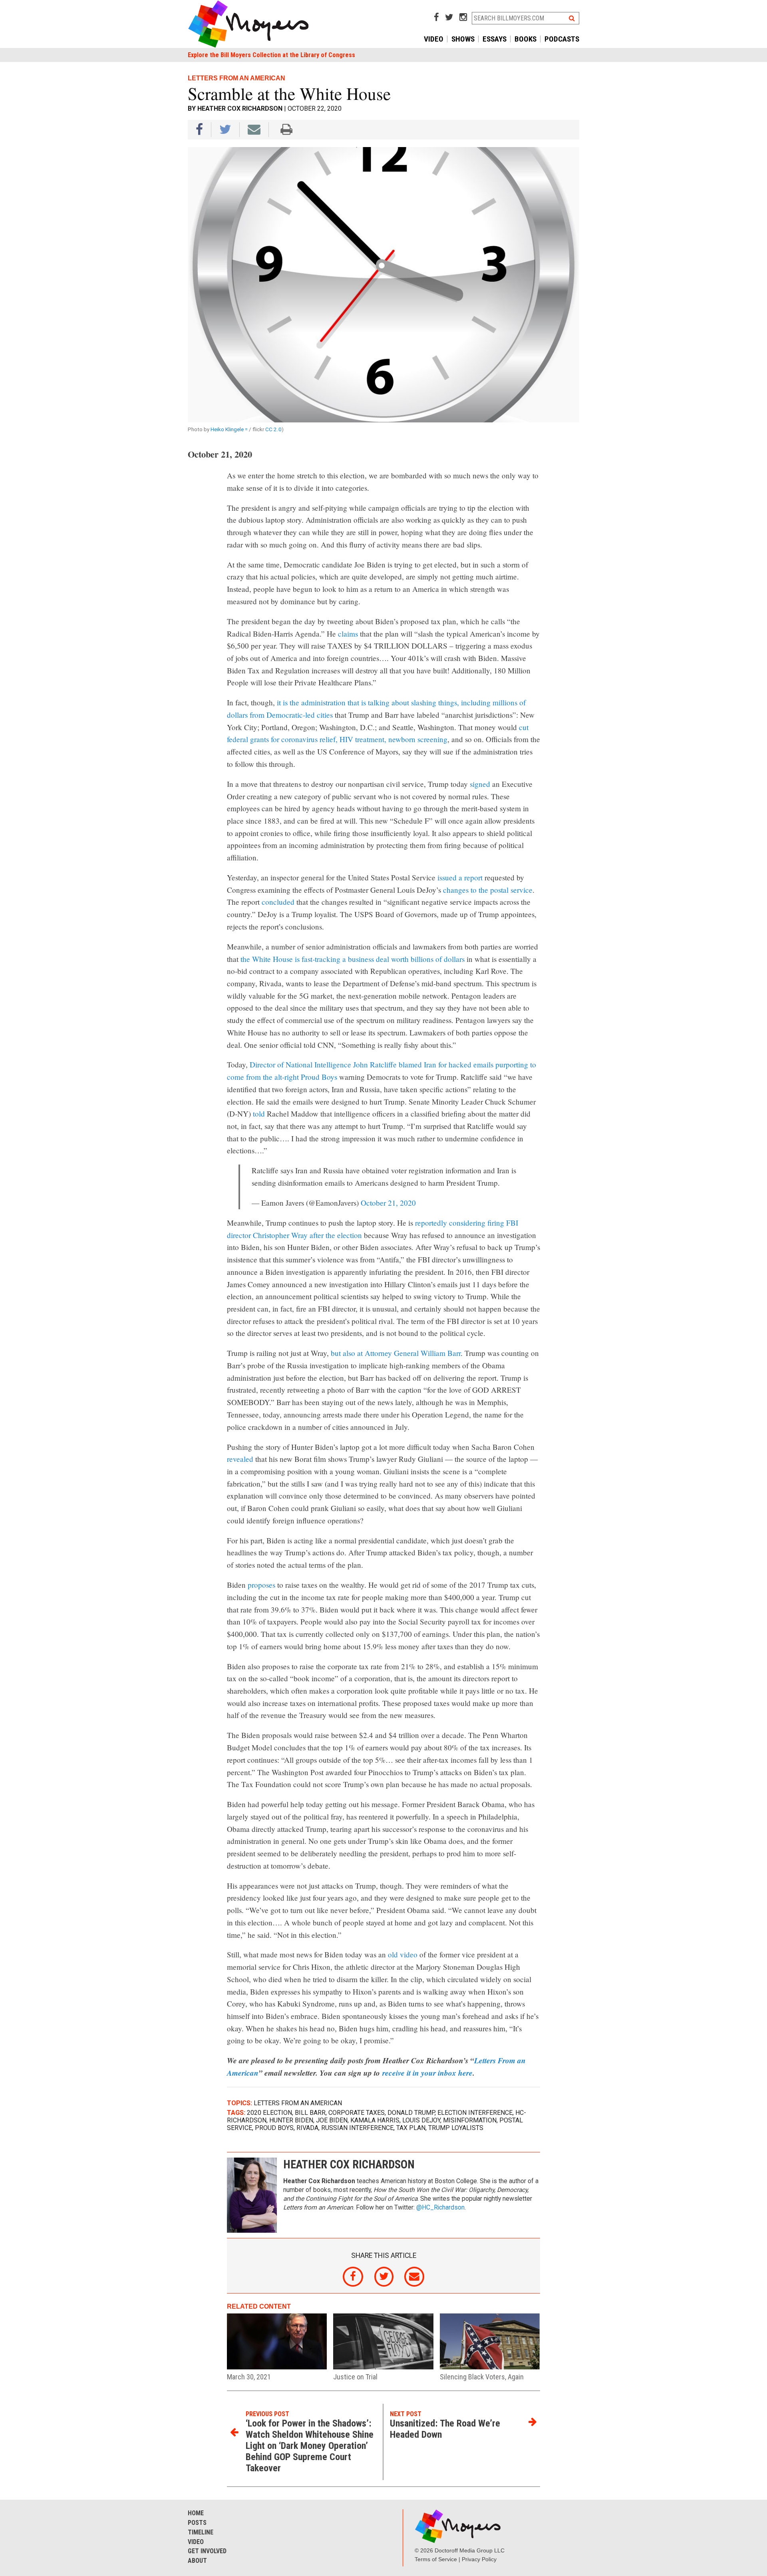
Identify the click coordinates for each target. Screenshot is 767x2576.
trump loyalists (456, 2128)
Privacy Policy (479, 2559)
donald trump (411, 2113)
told (259, 1114)
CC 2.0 (273, 429)
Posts (197, 2523)
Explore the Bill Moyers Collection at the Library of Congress (271, 55)
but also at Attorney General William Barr (395, 1353)
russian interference (357, 2128)
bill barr (310, 2113)
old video (403, 1954)
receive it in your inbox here (427, 2073)
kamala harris (375, 2120)
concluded (278, 902)
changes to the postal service (488, 890)
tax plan (411, 2128)
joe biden (332, 2120)
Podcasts (562, 39)
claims (348, 634)
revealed (240, 1459)
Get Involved (207, 2551)
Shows (463, 39)
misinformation (470, 2120)
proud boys (274, 2128)
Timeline (201, 2532)
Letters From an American (298, 2103)
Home (196, 2513)
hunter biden (291, 2120)
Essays (495, 39)
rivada (307, 2128)
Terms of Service (436, 2559)
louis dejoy (421, 2120)
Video (434, 39)
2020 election (269, 2113)
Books (526, 39)
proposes (261, 1585)
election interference (475, 2113)
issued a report (460, 877)
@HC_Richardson (440, 2208)
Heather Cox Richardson (240, 108)
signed (480, 784)
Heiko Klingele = (230, 429)
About (197, 2561)
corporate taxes (357, 2113)
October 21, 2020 (388, 1203)
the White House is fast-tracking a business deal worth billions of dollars (353, 959)
